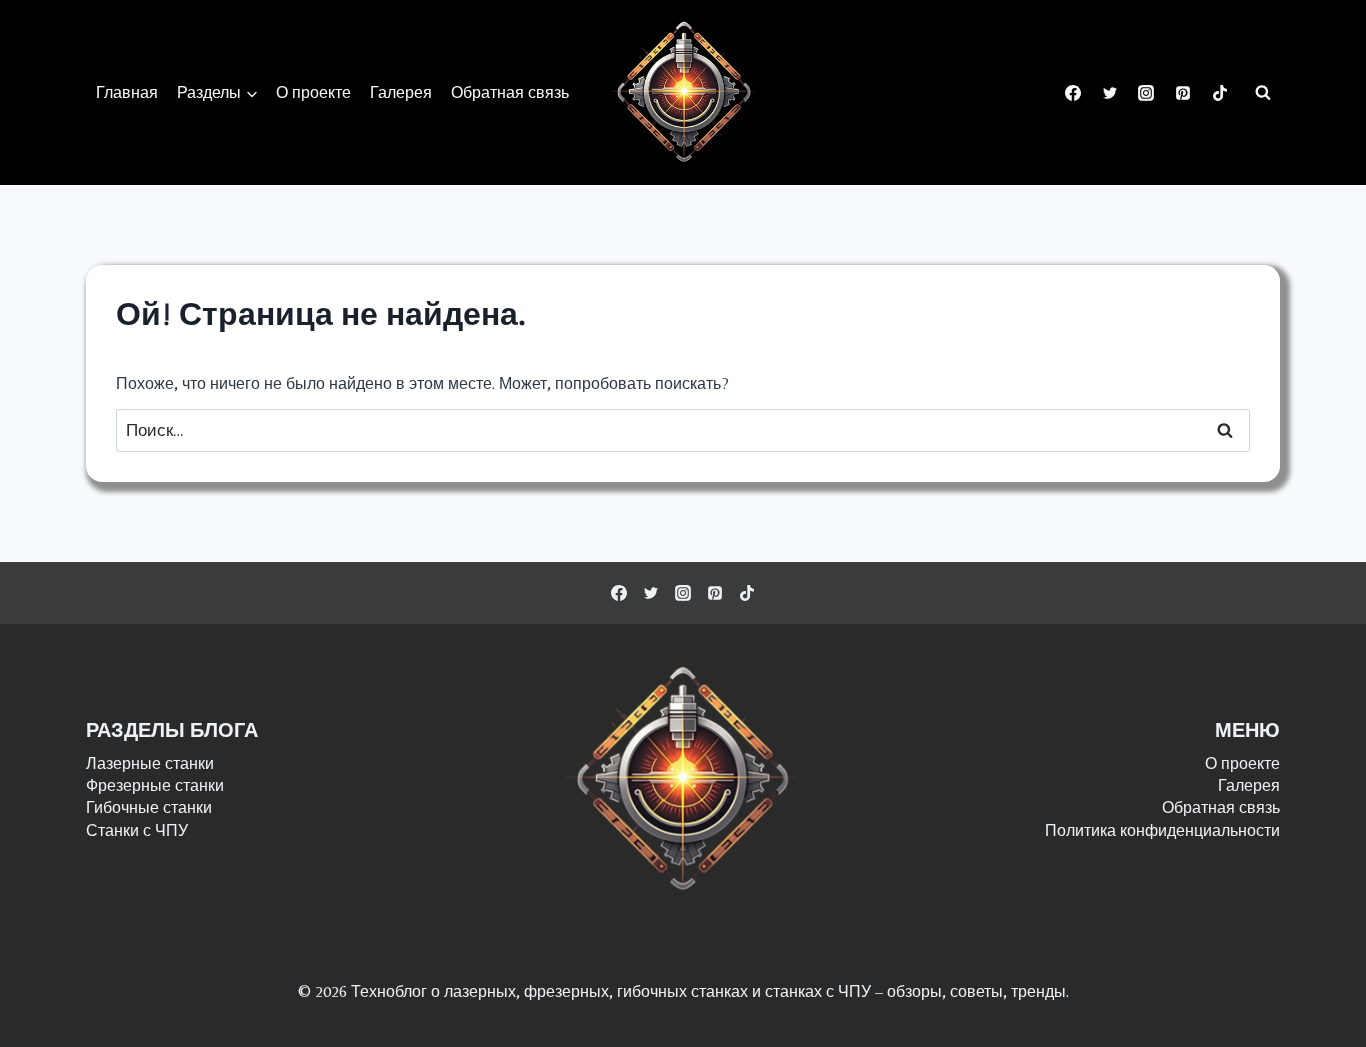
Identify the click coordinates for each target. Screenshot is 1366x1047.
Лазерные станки (150, 763)
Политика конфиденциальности (1162, 830)
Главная (127, 92)
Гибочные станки (149, 807)
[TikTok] (1220, 93)
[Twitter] (1110, 93)
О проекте (313, 92)
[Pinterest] (1183, 93)
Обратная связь (510, 92)
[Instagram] (1146, 93)
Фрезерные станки (155, 785)
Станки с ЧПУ (137, 830)
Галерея (401, 92)
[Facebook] (1073, 93)
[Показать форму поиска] (1263, 93)
